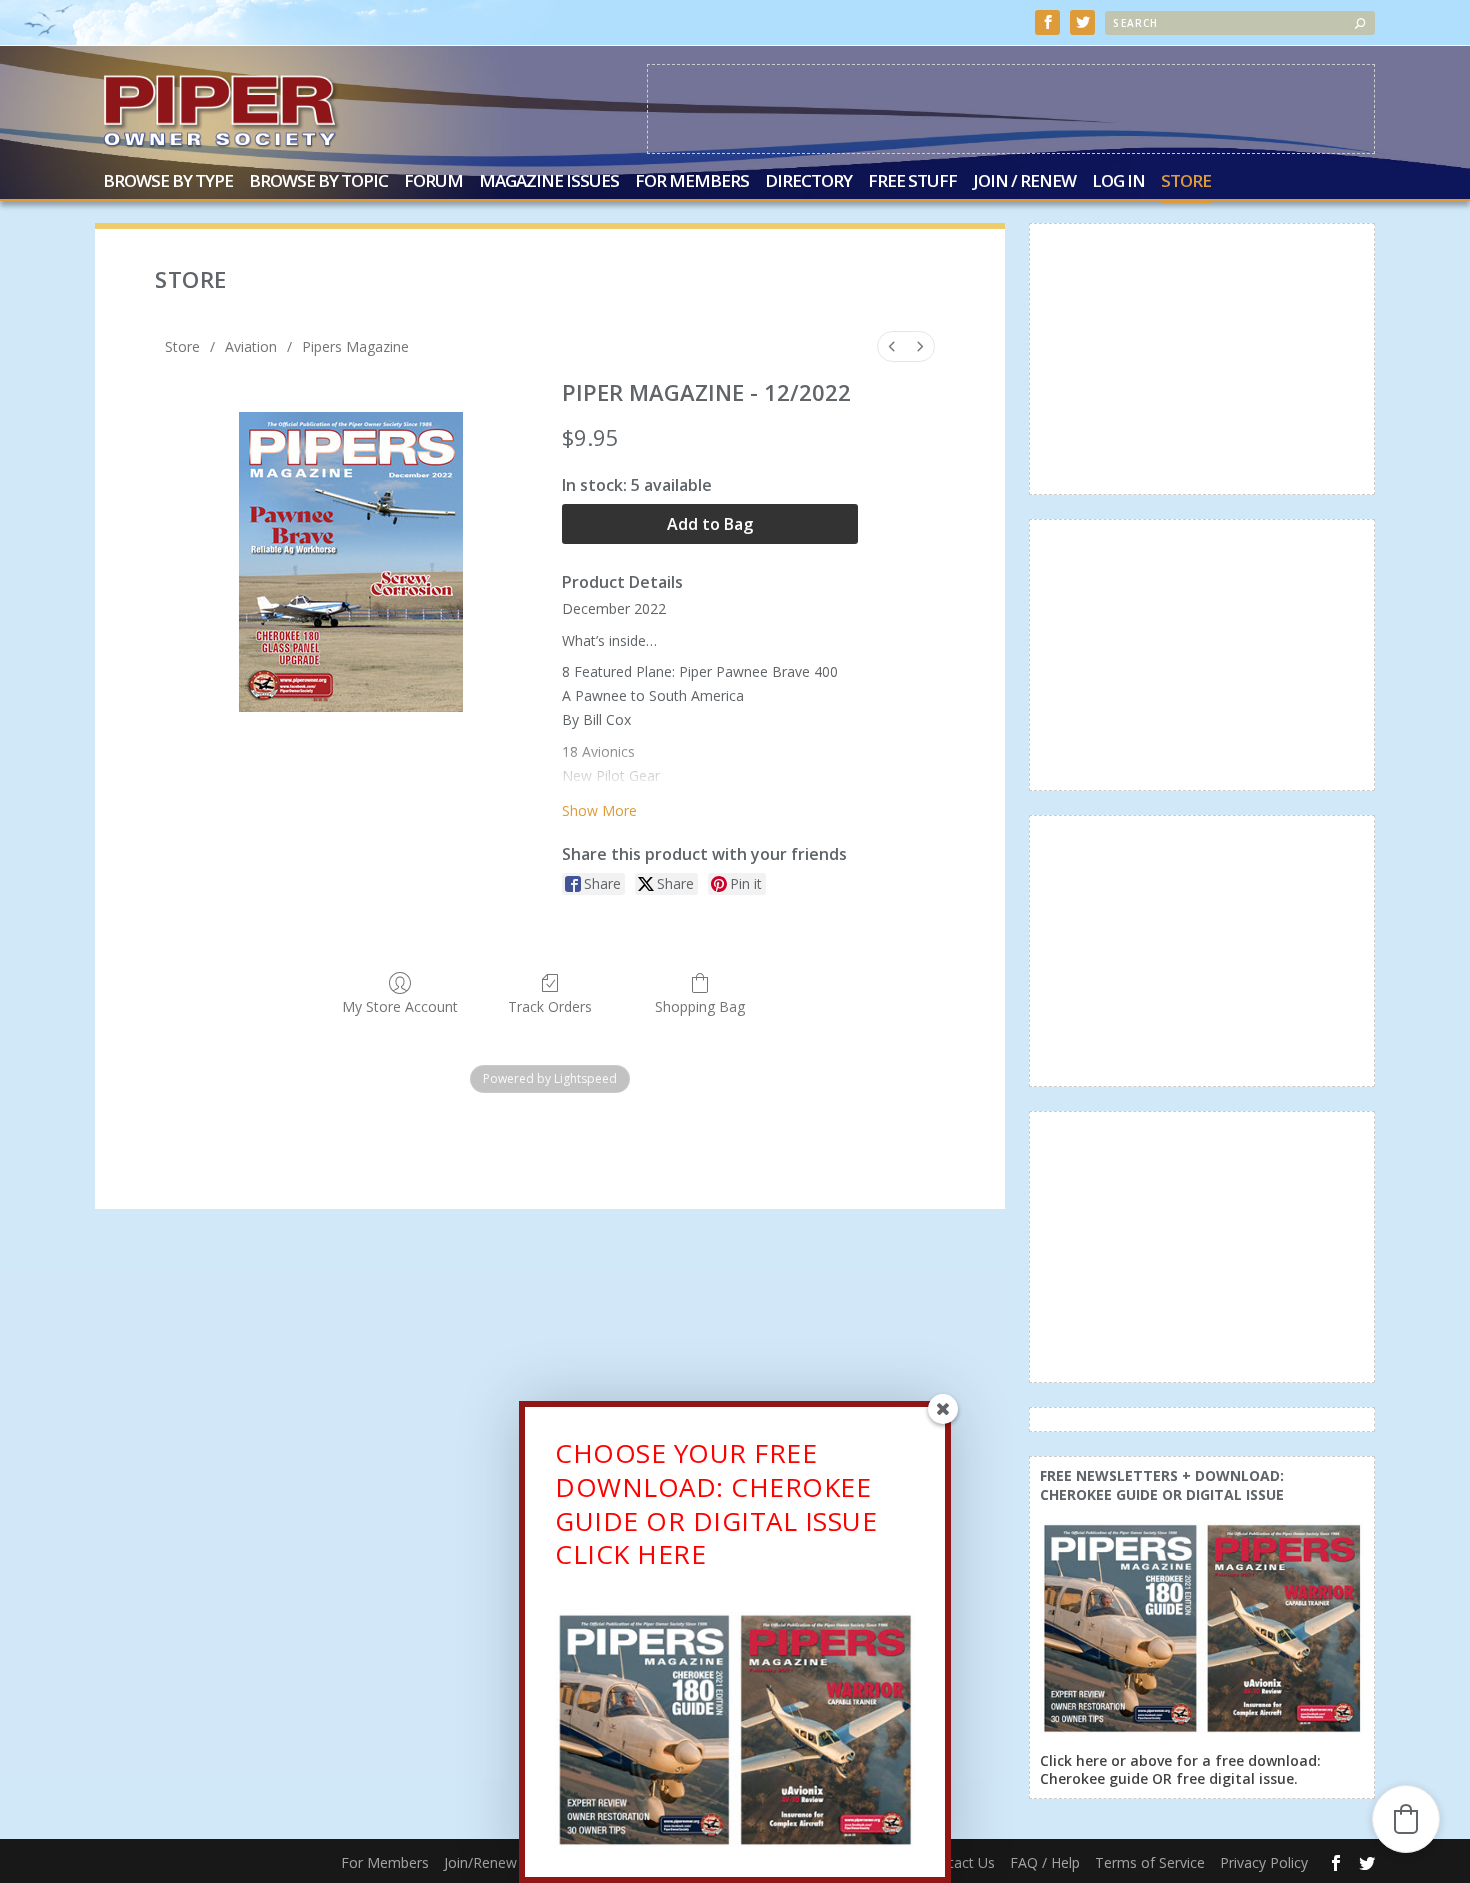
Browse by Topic (318, 182)
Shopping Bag (700, 1006)
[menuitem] (892, 346)
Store (1186, 182)
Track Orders (550, 1006)
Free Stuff (912, 182)
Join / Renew (1024, 182)
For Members (692, 182)
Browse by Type (168, 182)
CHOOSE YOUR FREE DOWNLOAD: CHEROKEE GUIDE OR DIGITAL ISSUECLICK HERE (716, 1503)
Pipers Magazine (355, 346)
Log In (1118, 182)
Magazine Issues (549, 182)
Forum (433, 182)
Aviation (251, 346)
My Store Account (400, 1006)
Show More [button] (599, 810)
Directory (808, 182)
